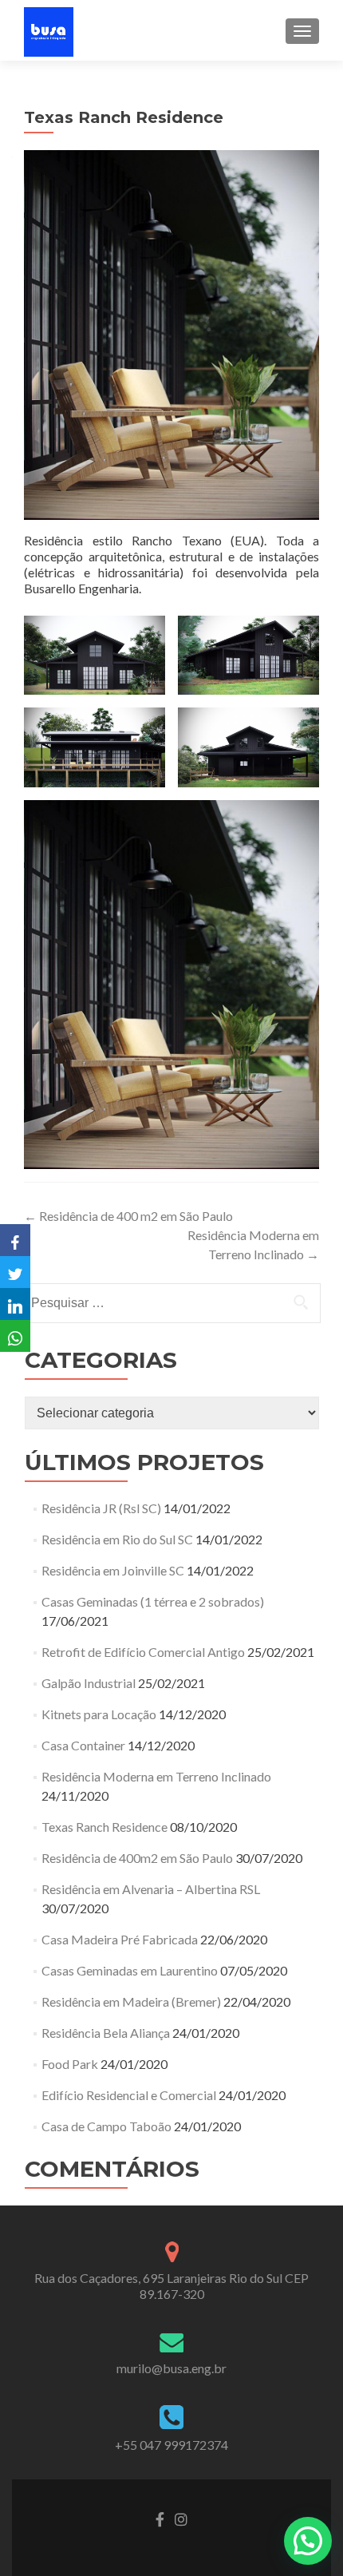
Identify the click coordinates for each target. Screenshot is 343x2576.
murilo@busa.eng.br (171, 2368)
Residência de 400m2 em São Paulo (137, 1858)
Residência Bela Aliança (106, 2033)
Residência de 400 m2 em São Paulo (128, 1216)
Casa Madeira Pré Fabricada (120, 1939)
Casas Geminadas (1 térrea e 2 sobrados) (153, 1601)
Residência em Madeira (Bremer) (131, 2001)
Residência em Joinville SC (113, 1570)
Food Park (70, 2064)
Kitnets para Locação (99, 1714)
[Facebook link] (160, 2518)
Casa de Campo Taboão (106, 2126)
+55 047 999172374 (171, 2445)
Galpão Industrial (89, 1683)
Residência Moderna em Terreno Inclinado (156, 1776)
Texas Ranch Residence (104, 1827)
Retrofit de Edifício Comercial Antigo (143, 1652)
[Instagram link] (181, 2518)
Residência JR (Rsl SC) (101, 1508)
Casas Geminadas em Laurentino (130, 1970)
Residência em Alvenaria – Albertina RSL (151, 1889)
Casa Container (83, 1745)
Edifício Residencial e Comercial (129, 2095)
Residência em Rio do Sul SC (117, 1539)
